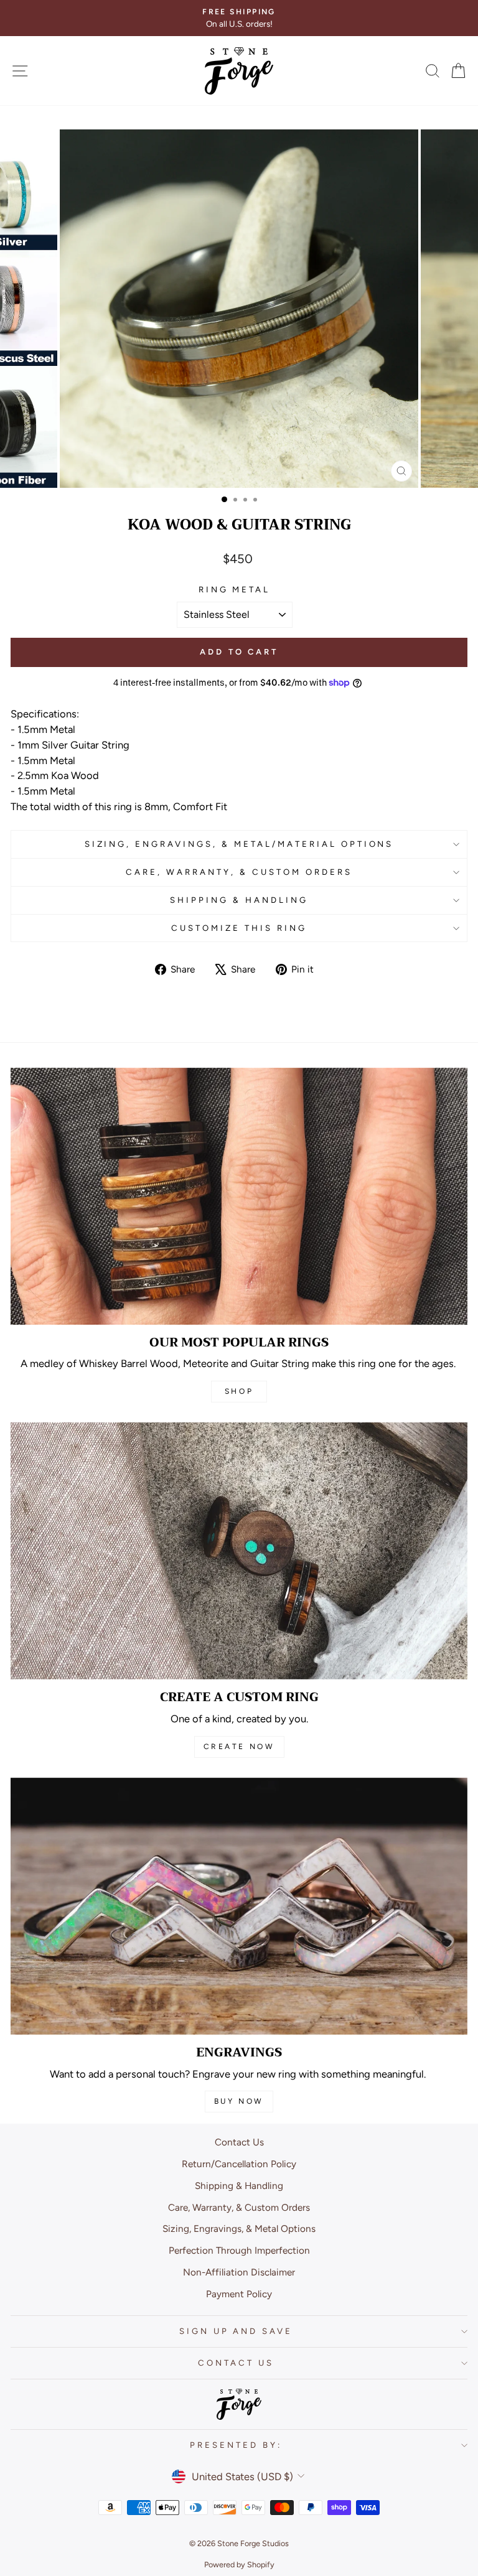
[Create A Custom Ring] (239, 1551)
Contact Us (239, 2142)
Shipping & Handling (239, 900)
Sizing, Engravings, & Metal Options (239, 2228)
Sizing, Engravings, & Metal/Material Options (239, 844)
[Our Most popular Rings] (239, 1196)
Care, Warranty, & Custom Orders (239, 872)
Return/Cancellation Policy (239, 2164)
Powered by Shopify (239, 2564)
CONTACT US (236, 2363)
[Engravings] (239, 1906)
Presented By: (236, 2445)
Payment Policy (239, 2294)
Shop (239, 1391)
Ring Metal (235, 589)
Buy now (239, 2101)
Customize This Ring (239, 928)
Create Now (239, 1747)
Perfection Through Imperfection (239, 2250)
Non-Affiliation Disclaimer (239, 2272)
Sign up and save (236, 2331)
